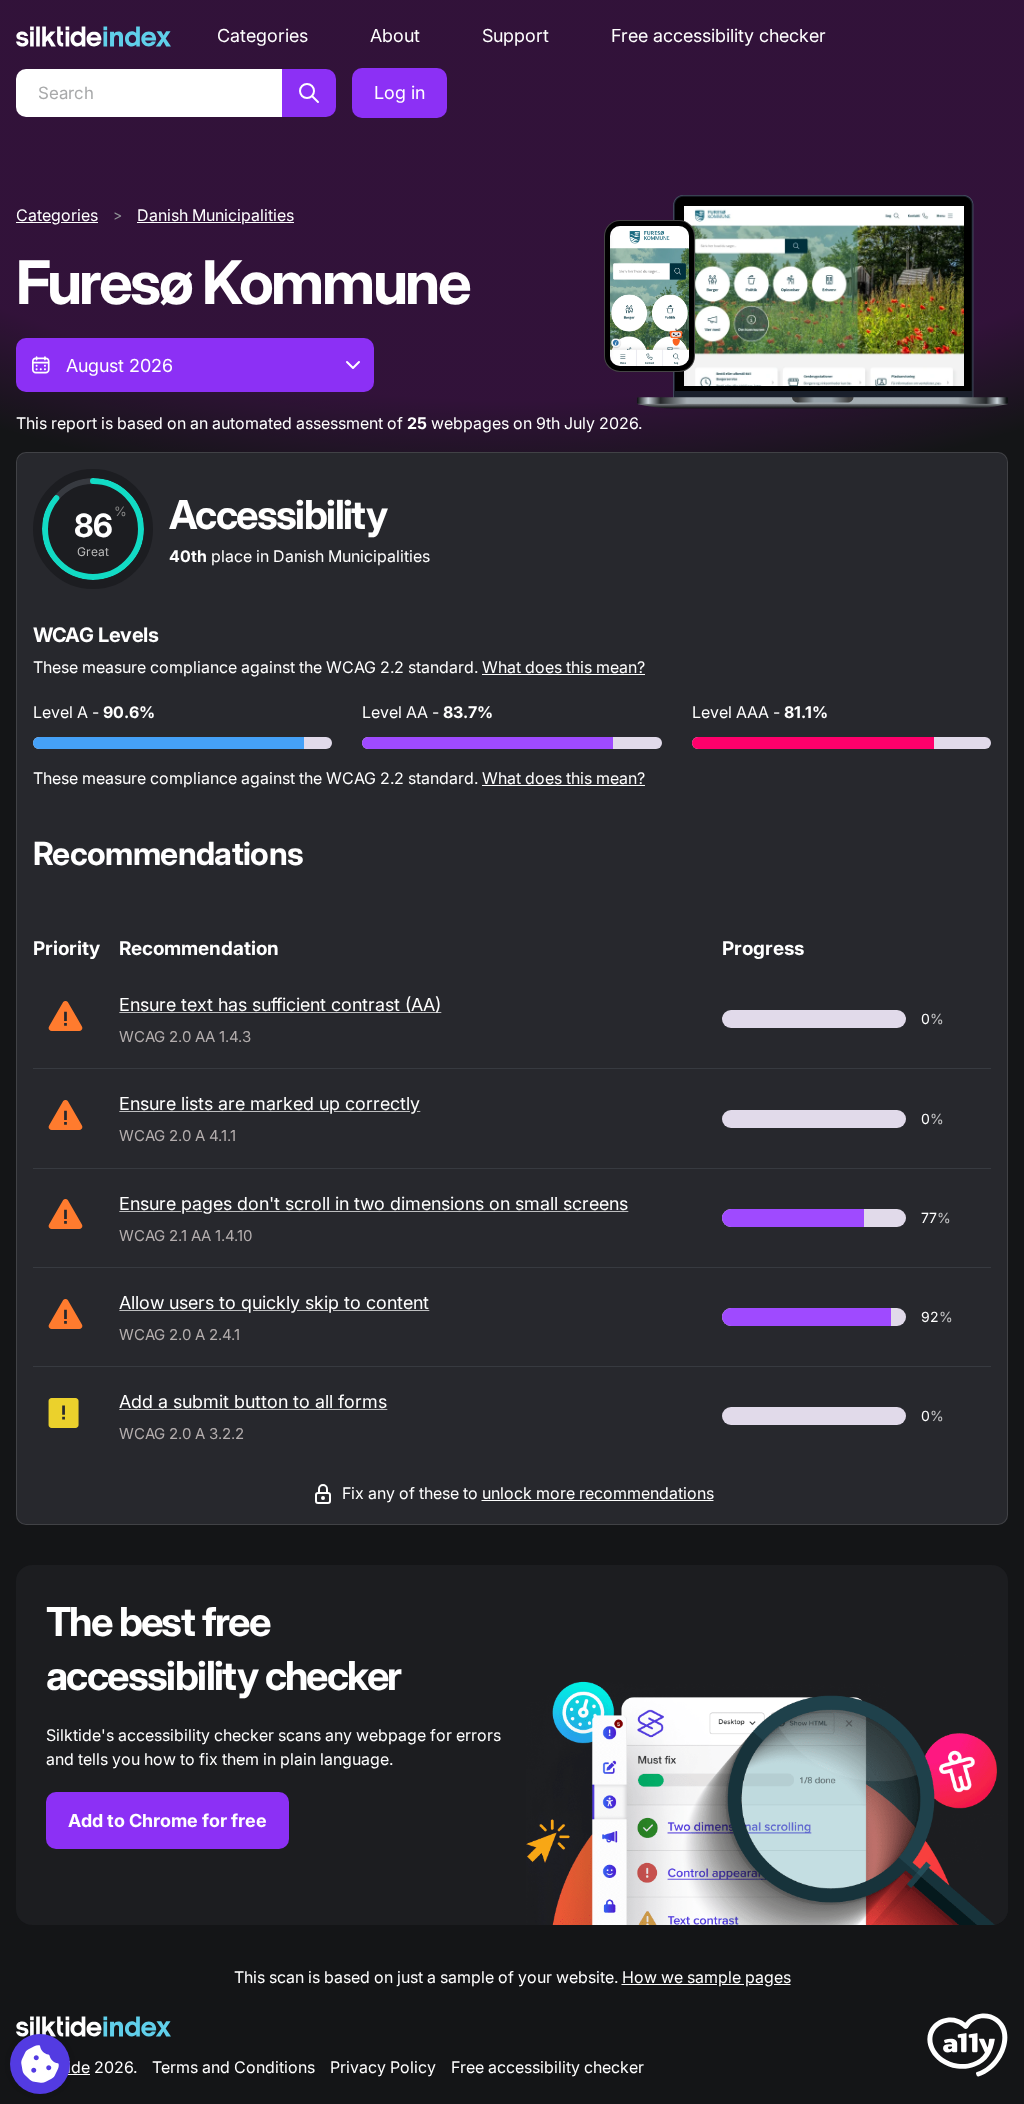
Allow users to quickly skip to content (274, 1302)
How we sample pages (706, 1977)
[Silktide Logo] (93, 2026)
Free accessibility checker (718, 35)
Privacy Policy (383, 2067)
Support (515, 35)
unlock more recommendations (598, 1493)
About (395, 35)
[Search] (309, 93)
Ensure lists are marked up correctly (269, 1103)
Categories (262, 35)
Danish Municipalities (215, 215)
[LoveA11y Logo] (967, 2048)
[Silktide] (93, 36)
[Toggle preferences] (40, 2064)
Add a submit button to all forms (253, 1401)
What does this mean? (563, 667)
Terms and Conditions (233, 2067)
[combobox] (195, 365)
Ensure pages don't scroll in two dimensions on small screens (373, 1203)
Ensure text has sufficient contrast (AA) (280, 1004)
